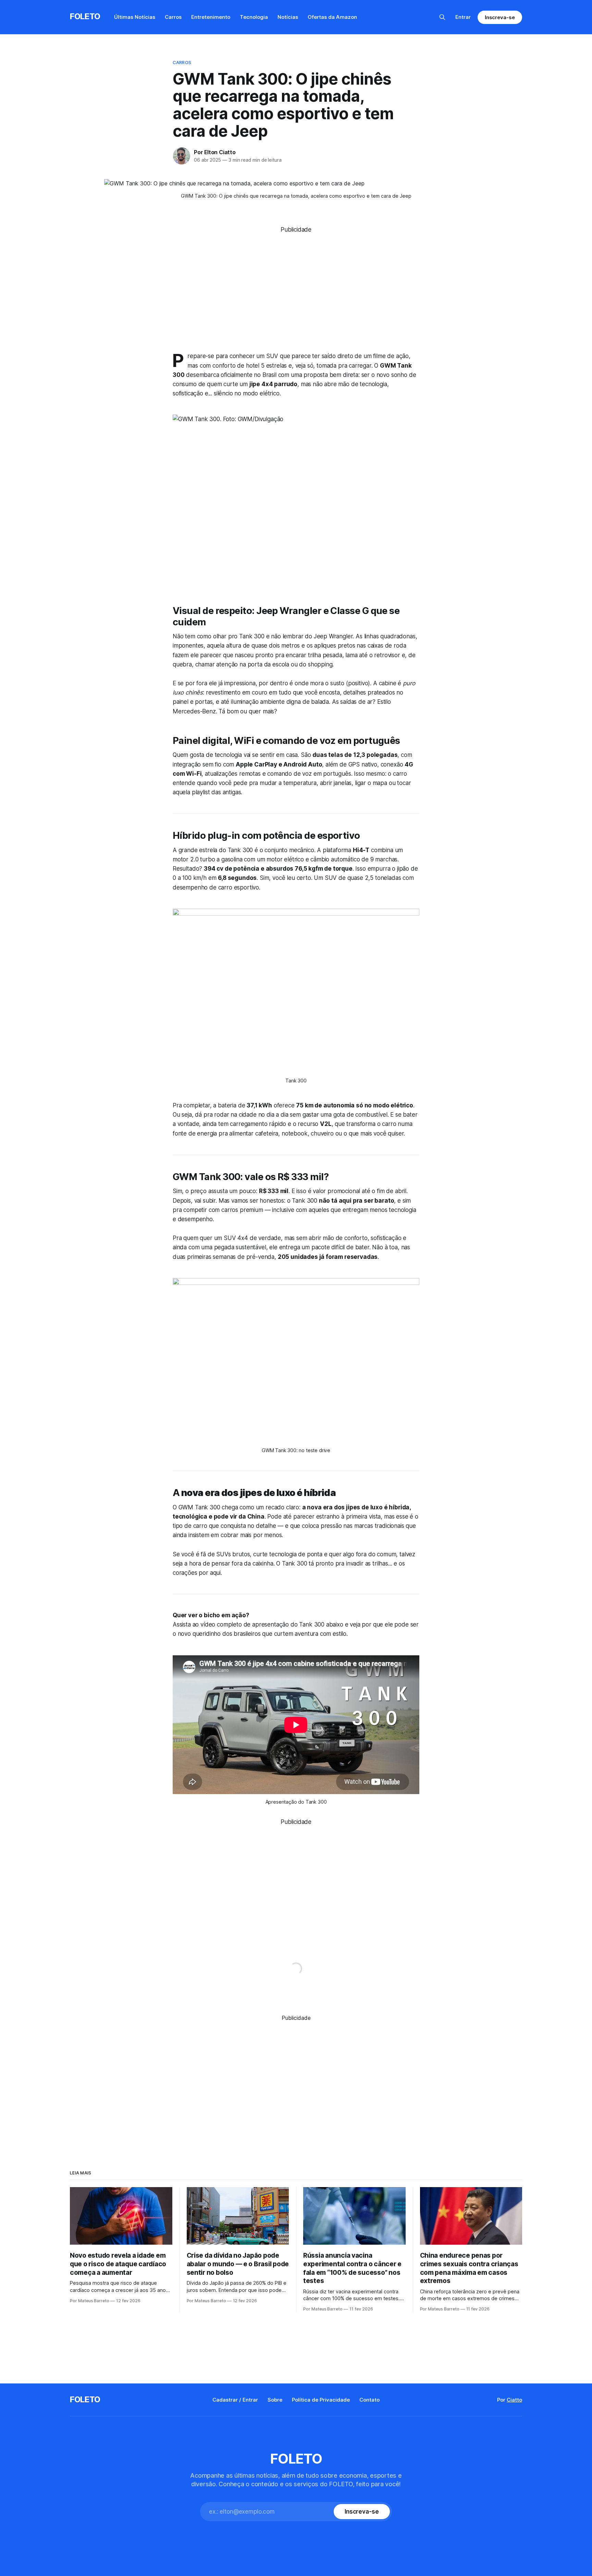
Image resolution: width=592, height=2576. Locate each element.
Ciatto (514, 2400)
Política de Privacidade (321, 2400)
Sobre (275, 2400)
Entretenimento (211, 17)
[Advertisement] (296, 282)
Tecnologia (254, 17)
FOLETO (85, 16)
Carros (173, 17)
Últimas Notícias (135, 17)
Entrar (463, 17)
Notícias (288, 17)
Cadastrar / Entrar (235, 2400)
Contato (369, 2400)
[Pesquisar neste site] (442, 17)
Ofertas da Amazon (332, 17)
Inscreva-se (500, 17)
